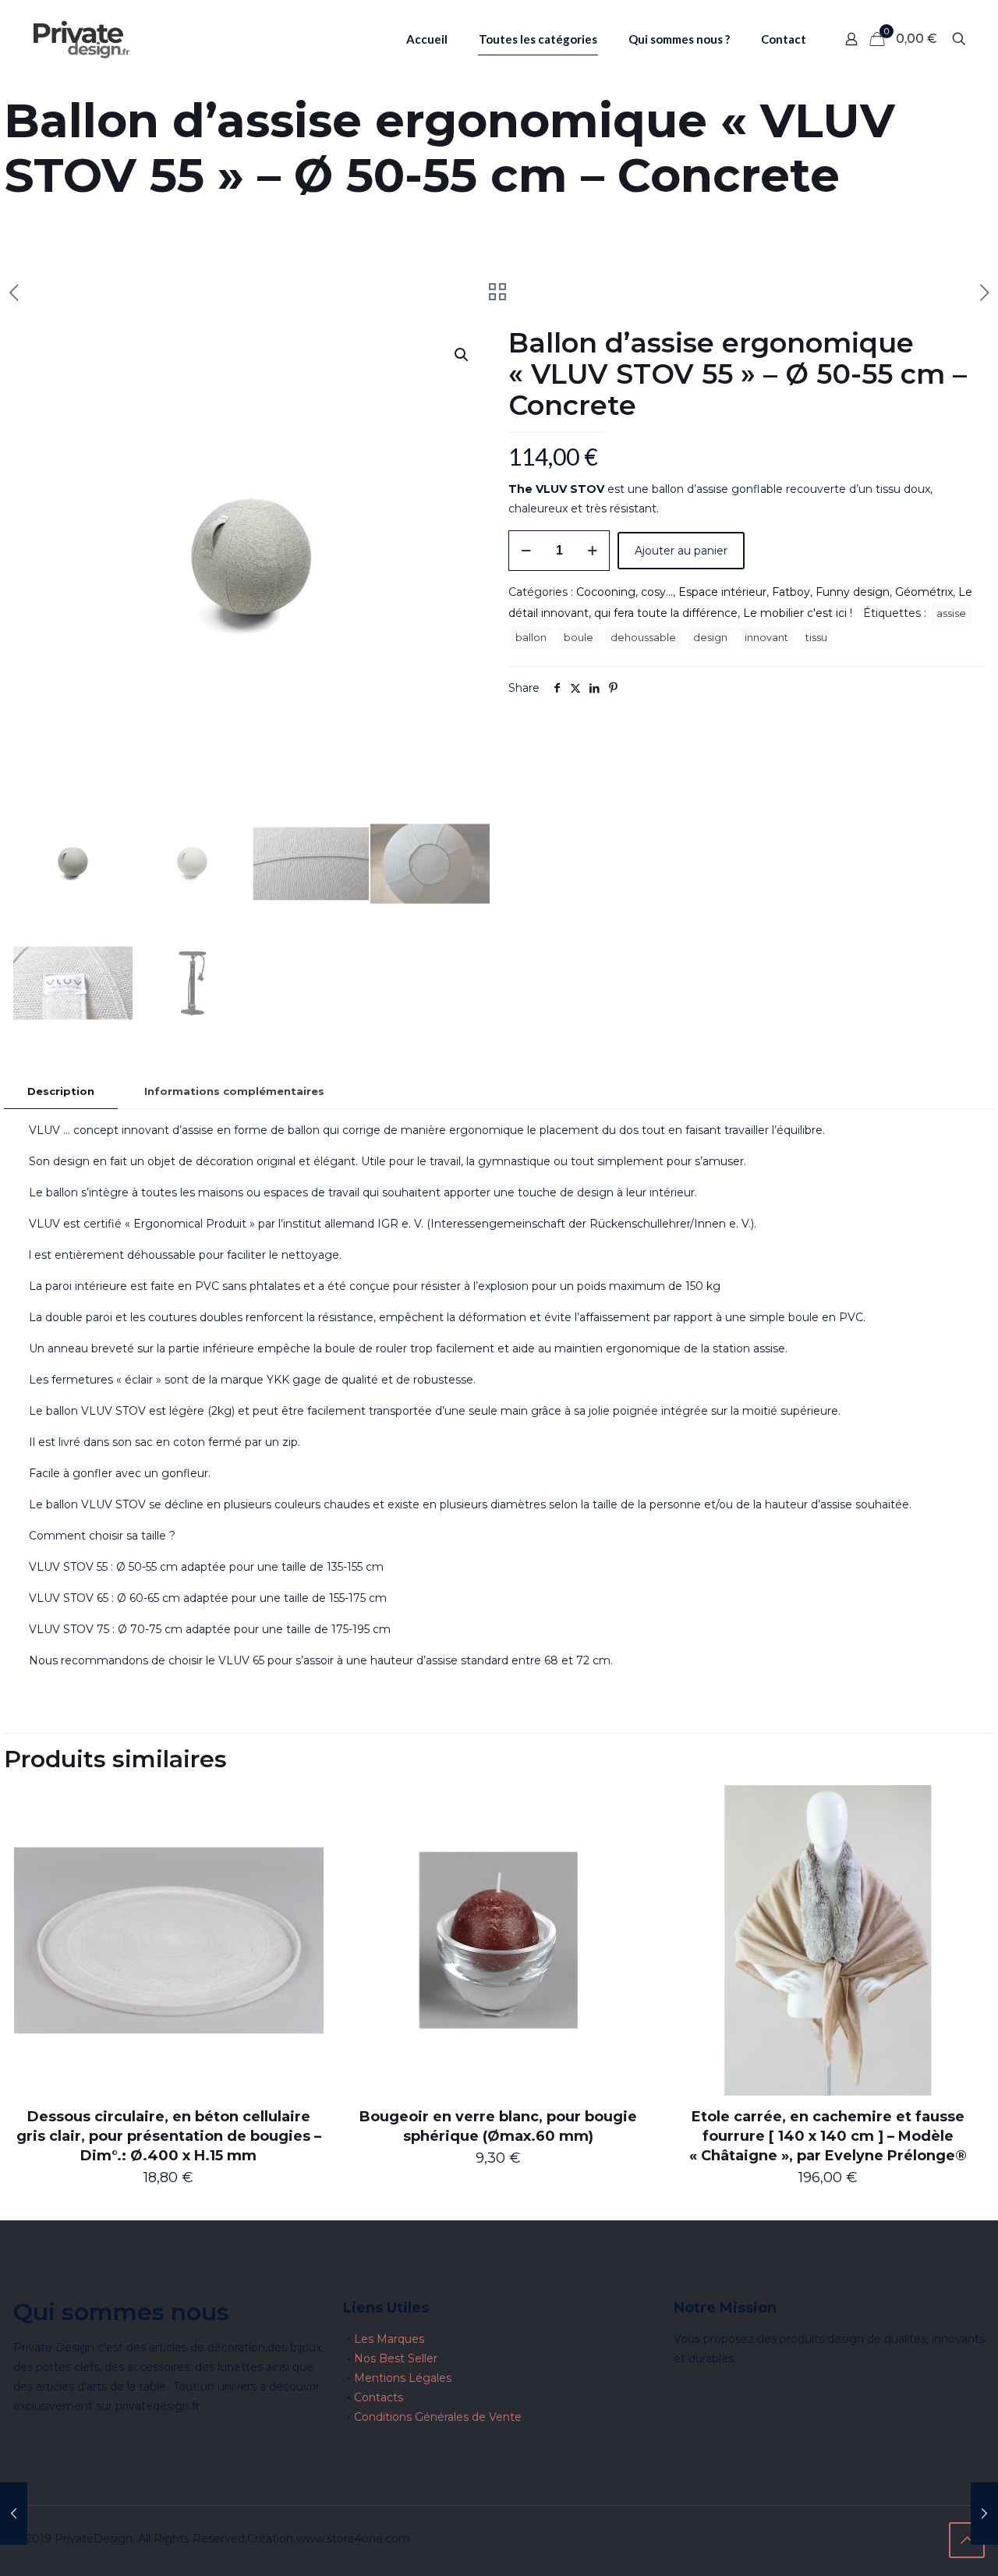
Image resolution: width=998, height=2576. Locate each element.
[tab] (61, 1091)
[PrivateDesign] (81, 39)
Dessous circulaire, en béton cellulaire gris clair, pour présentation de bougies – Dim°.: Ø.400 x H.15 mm (169, 2136)
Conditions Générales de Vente (438, 2417)
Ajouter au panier (681, 551)
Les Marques (389, 2339)
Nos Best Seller (396, 2358)
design (710, 638)
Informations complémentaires (234, 1091)
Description (61, 1091)
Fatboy (791, 592)
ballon (531, 638)
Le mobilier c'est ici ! (798, 613)
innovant (766, 638)
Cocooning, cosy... (625, 592)
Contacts (379, 2397)
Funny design (853, 592)
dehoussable (643, 638)
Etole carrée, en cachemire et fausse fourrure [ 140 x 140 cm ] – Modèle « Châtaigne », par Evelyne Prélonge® (828, 2136)
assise (951, 613)
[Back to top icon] (967, 2540)
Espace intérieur (722, 592)
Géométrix (924, 592)
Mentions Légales (403, 2378)
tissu (816, 638)
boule (579, 638)
